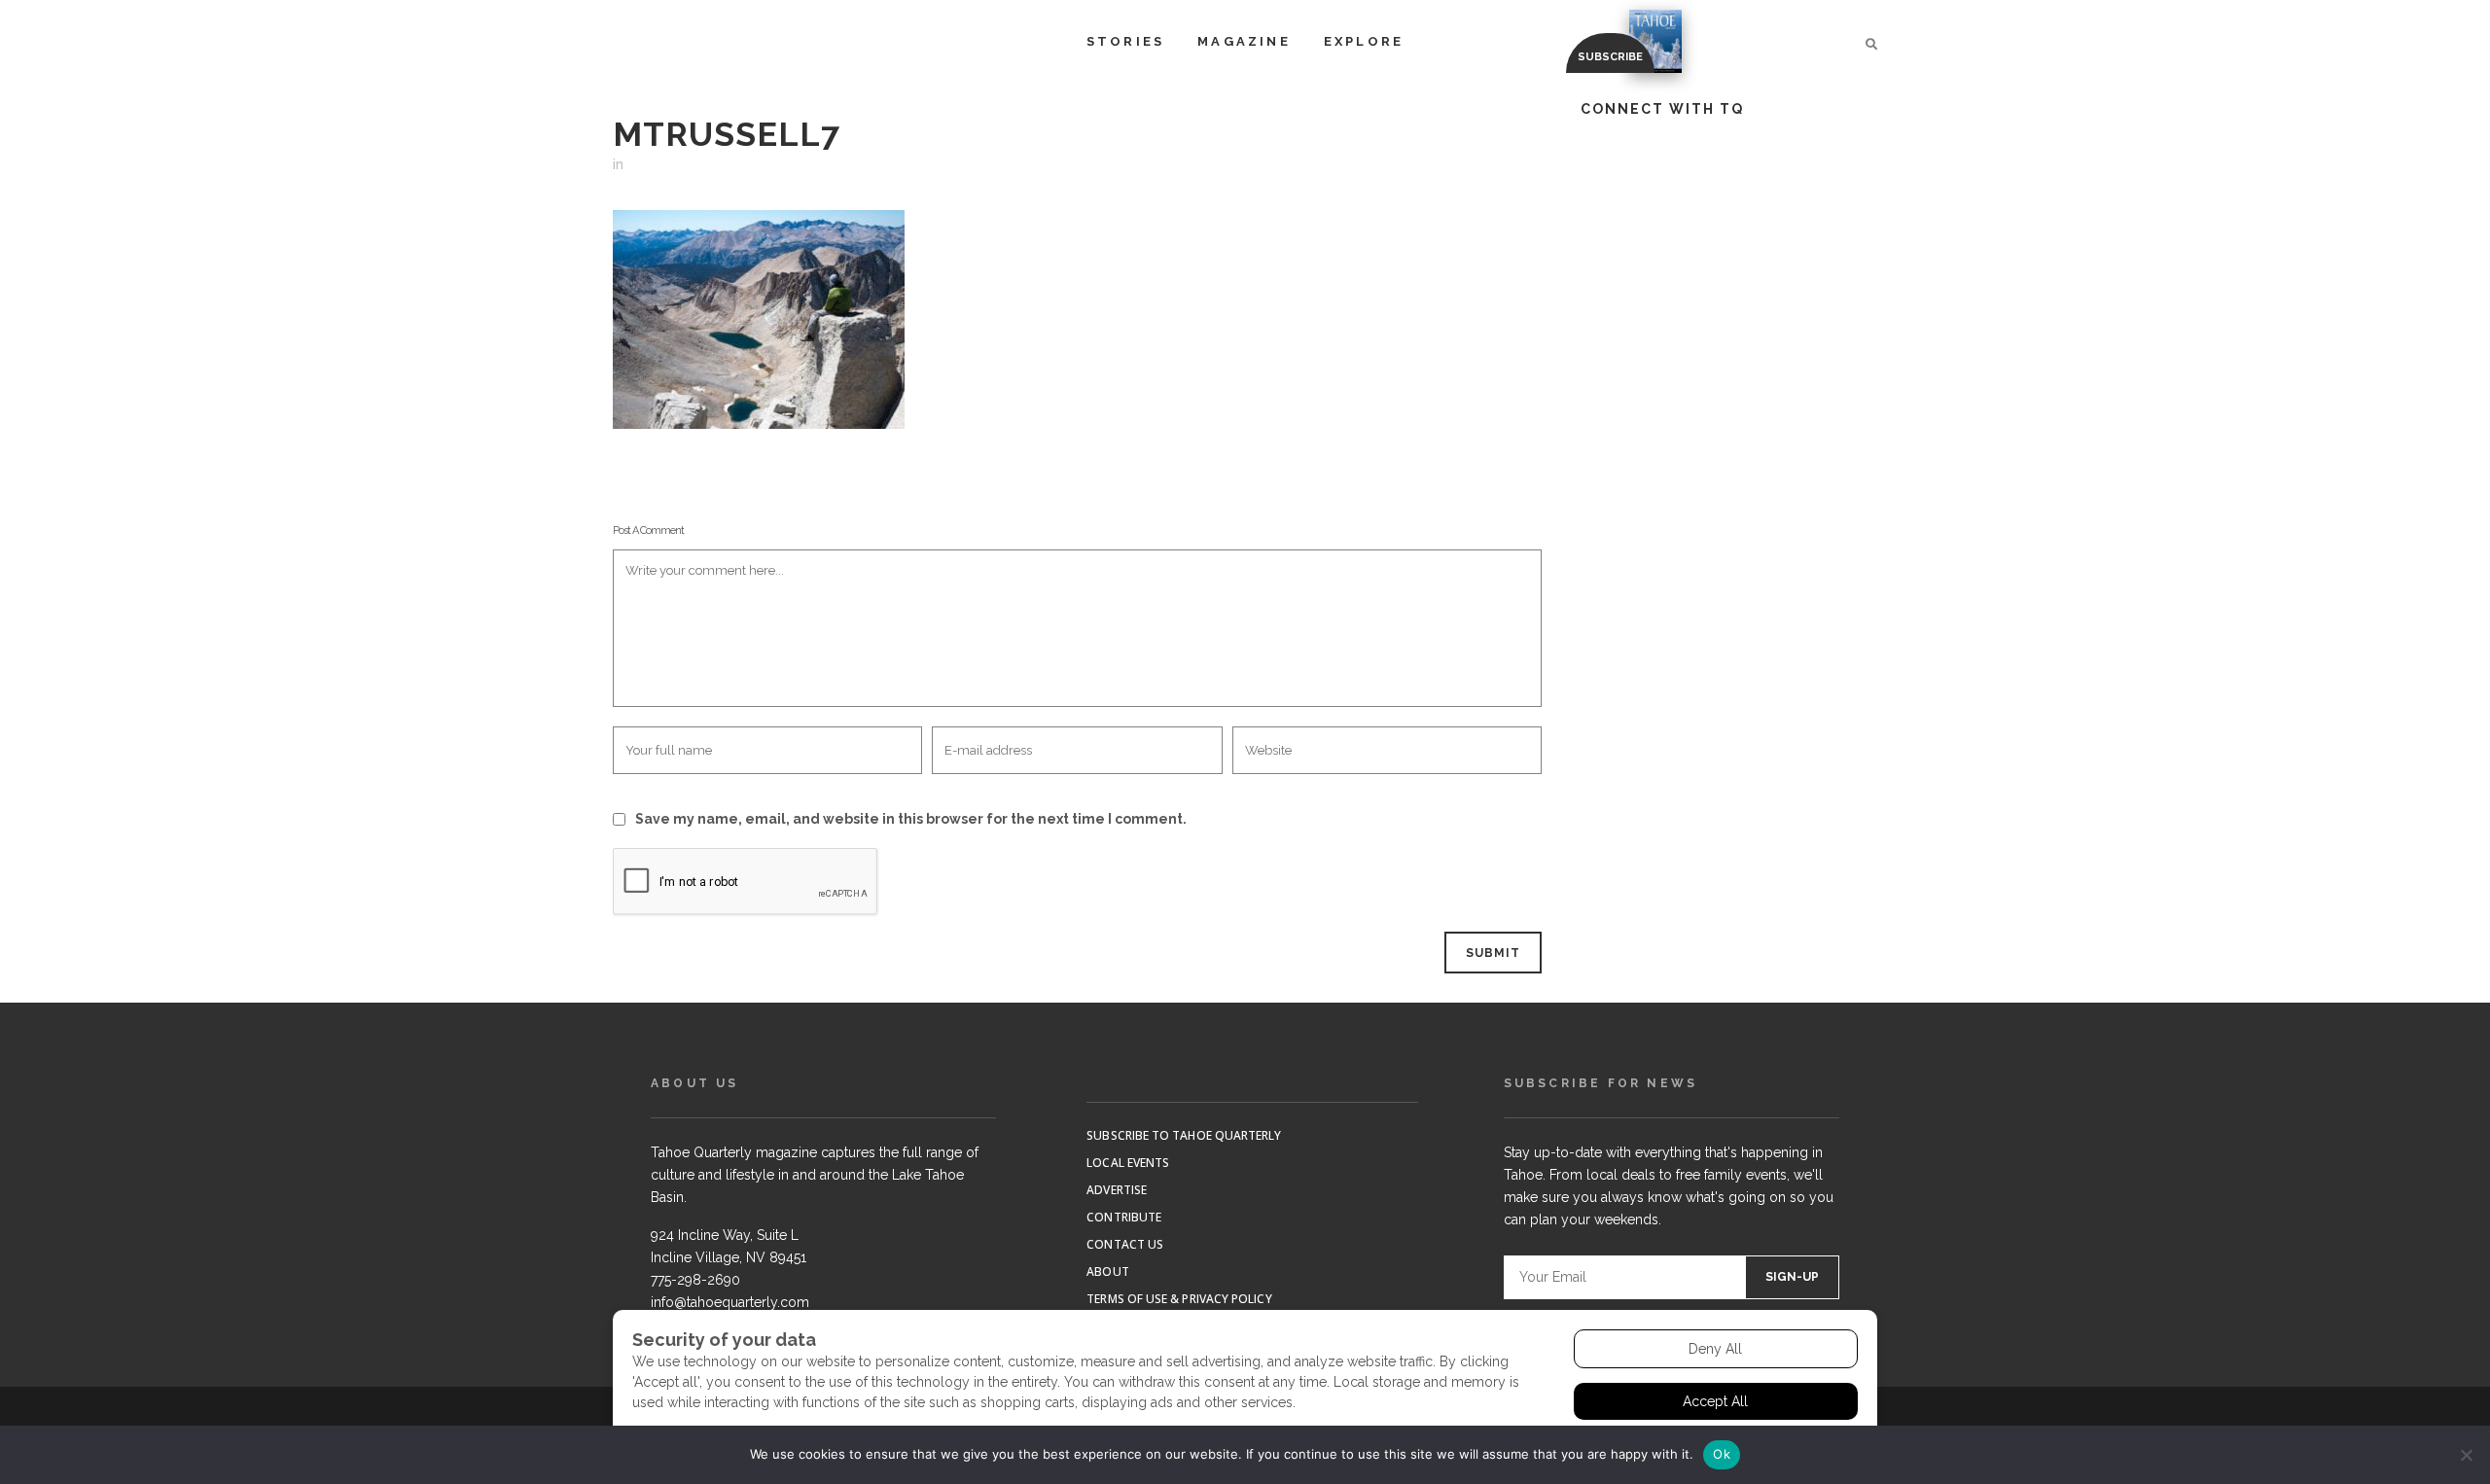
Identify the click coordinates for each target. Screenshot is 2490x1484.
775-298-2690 (695, 1280)
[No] (2466, 1455)
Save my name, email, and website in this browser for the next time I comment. (911, 819)
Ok (1722, 1454)
